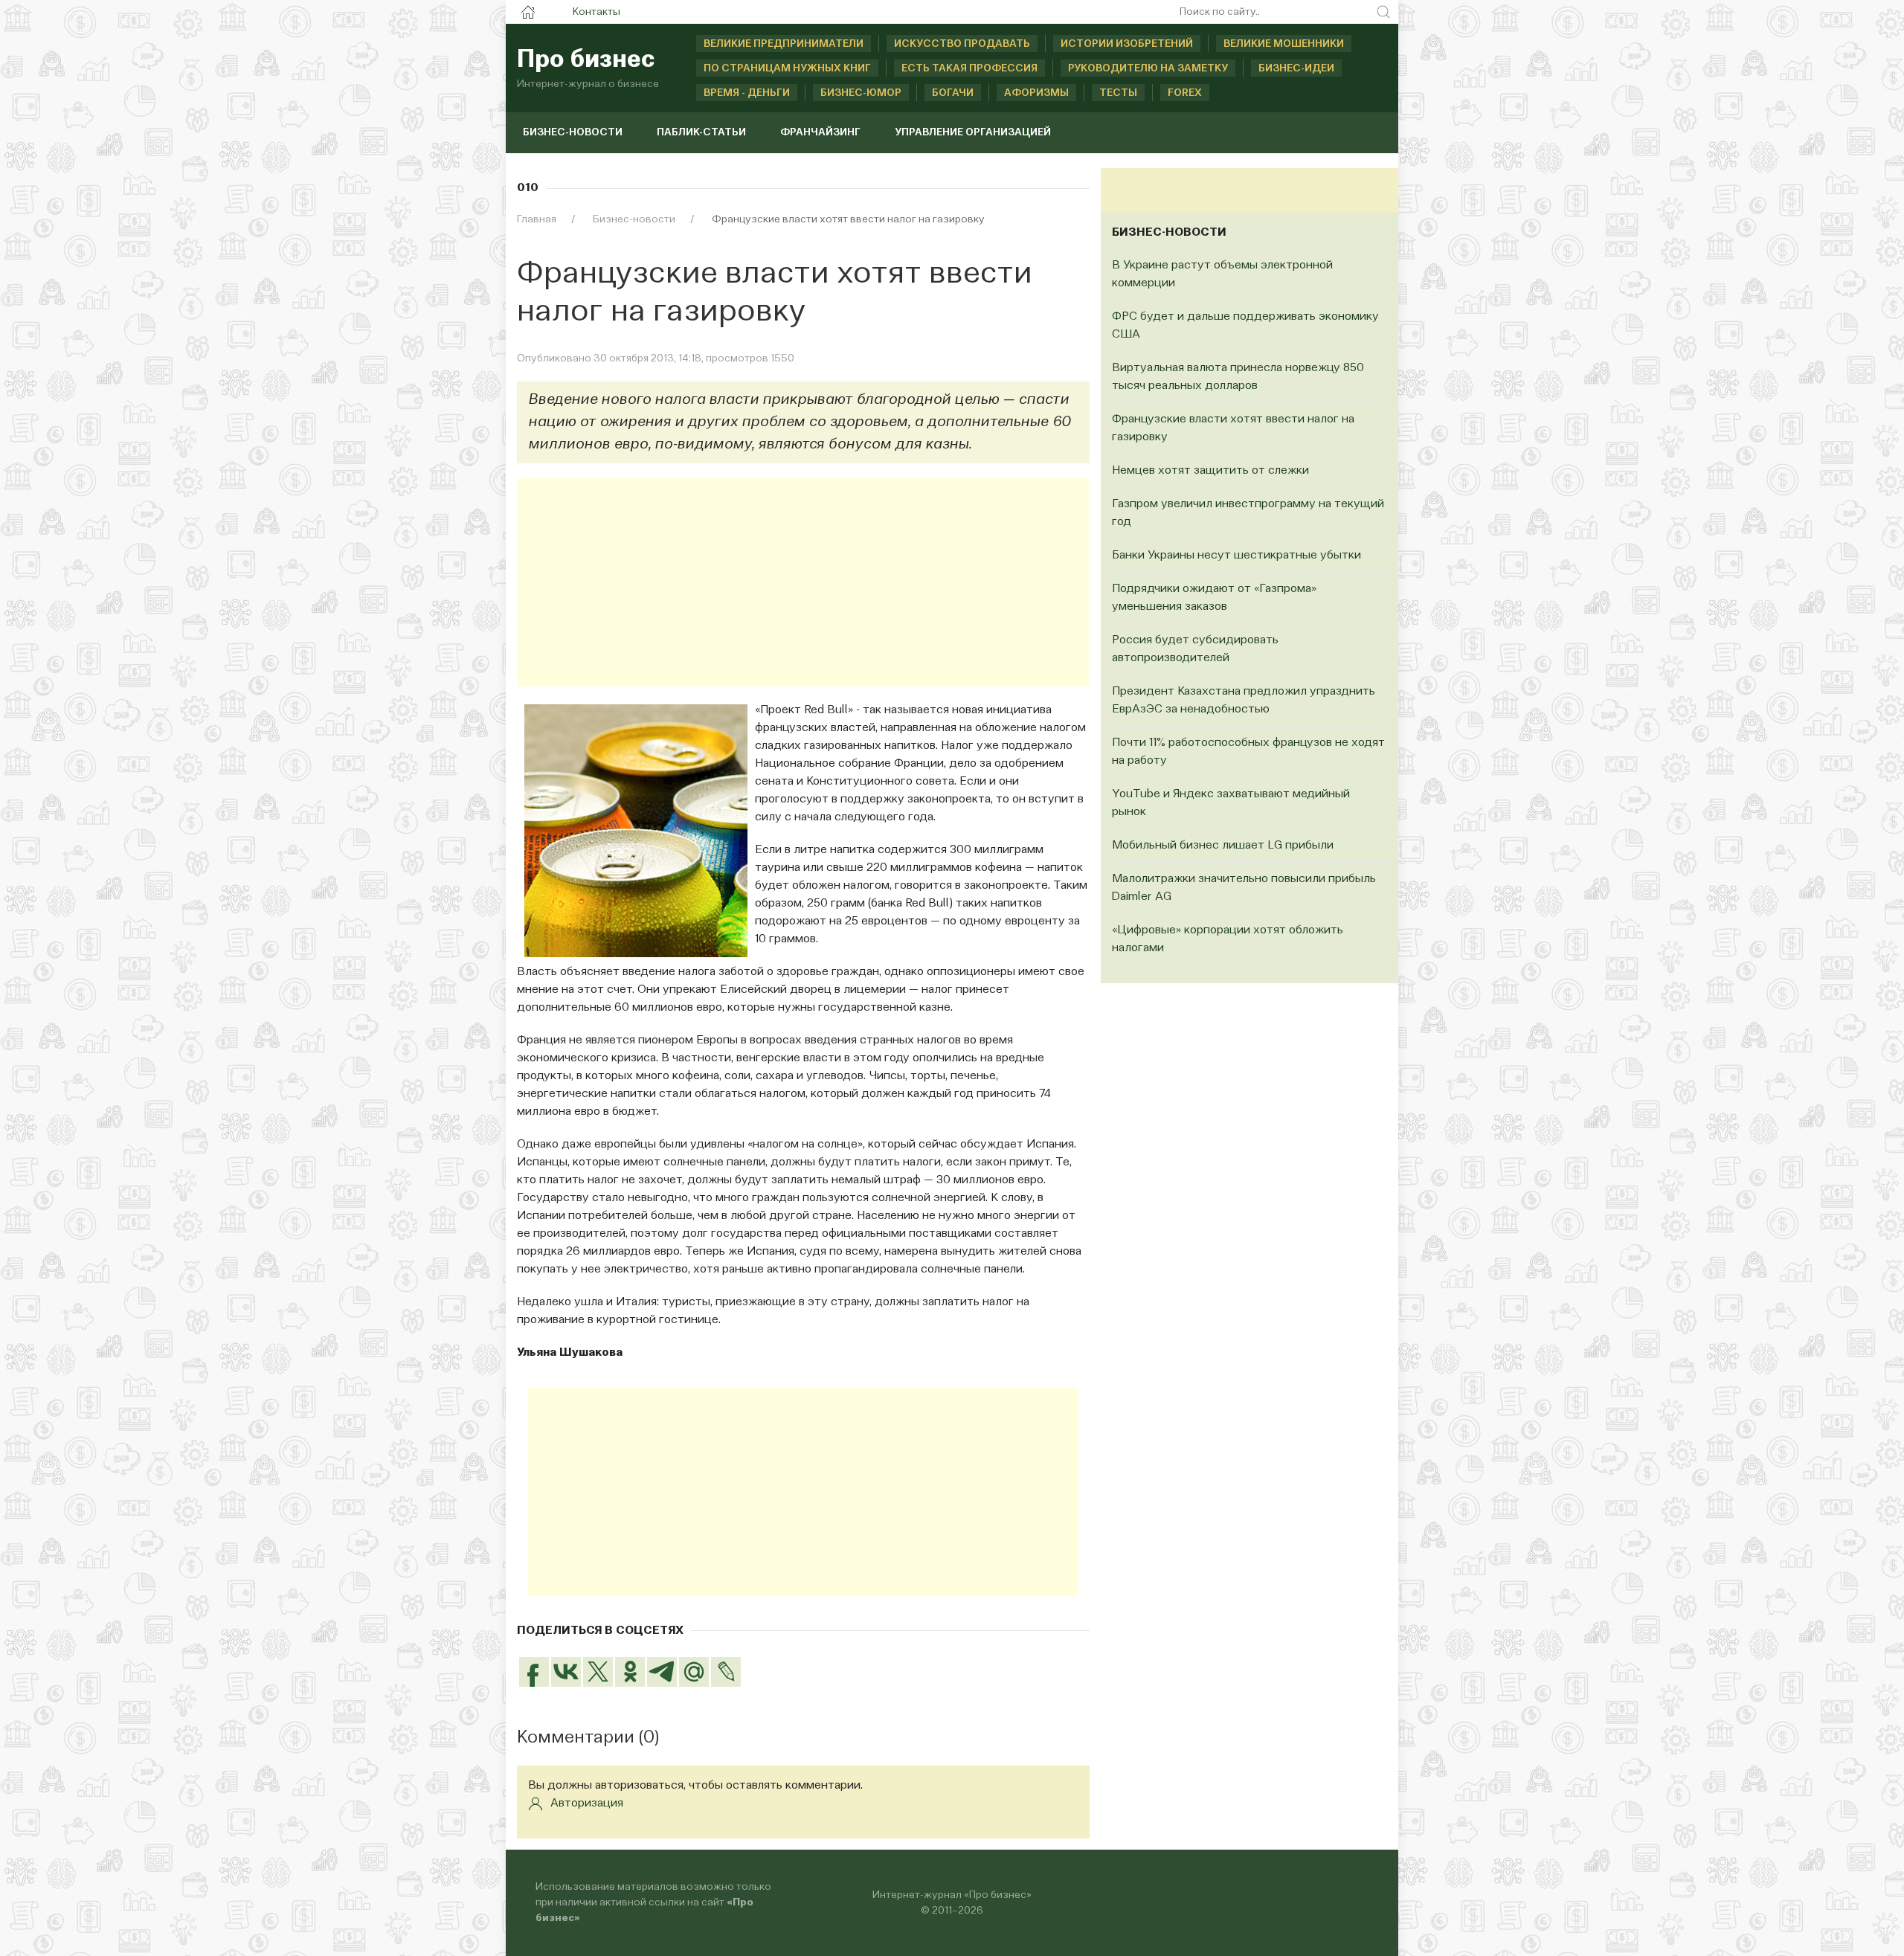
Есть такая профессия (969, 68)
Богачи (953, 93)
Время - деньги (747, 93)
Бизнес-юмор (861, 93)
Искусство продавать (962, 44)
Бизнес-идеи (1296, 68)
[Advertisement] (803, 582)
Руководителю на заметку (1148, 68)
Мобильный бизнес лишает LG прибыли (1223, 846)
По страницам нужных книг (787, 68)
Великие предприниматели (784, 44)
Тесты (1118, 93)
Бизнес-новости (573, 132)
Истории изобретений (1127, 44)
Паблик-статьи (701, 132)
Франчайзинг (820, 132)
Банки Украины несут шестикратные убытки (1236, 556)
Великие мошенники (1284, 44)
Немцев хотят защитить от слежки (1210, 471)
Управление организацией (973, 132)
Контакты (596, 12)
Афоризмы (1036, 93)
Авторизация (587, 1804)
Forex (1185, 93)
